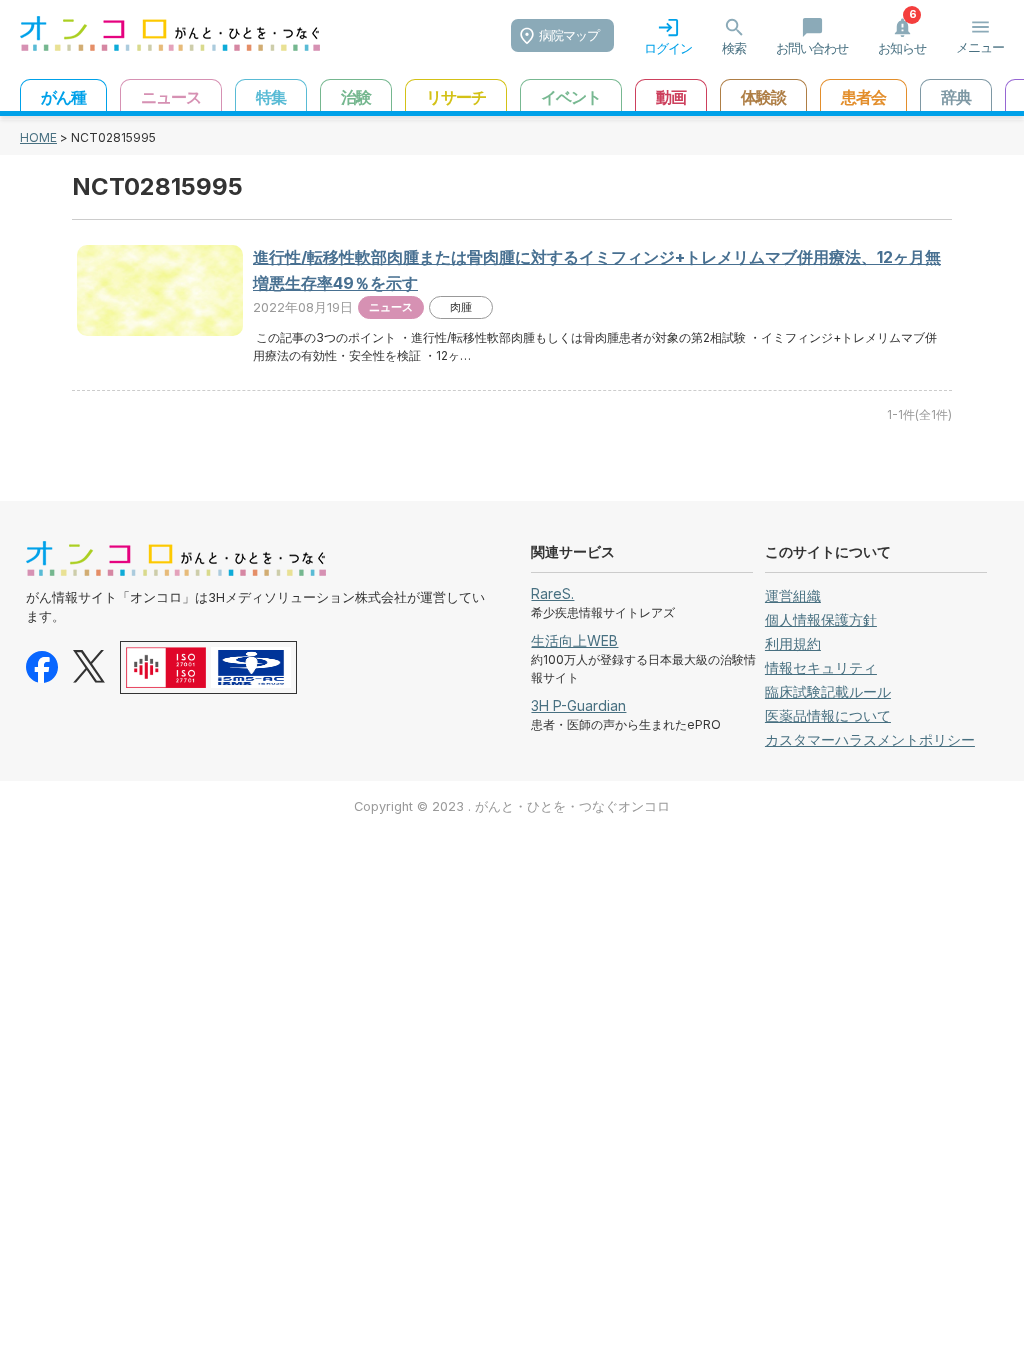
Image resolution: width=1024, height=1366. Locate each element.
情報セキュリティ (821, 667)
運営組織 (793, 595)
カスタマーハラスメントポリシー (870, 739)
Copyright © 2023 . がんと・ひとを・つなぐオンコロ (512, 806)
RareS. (552, 593)
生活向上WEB (574, 640)
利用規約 (793, 643)
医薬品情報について (828, 715)
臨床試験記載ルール (828, 691)
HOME (38, 137)
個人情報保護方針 (821, 619)
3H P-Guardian (578, 705)
